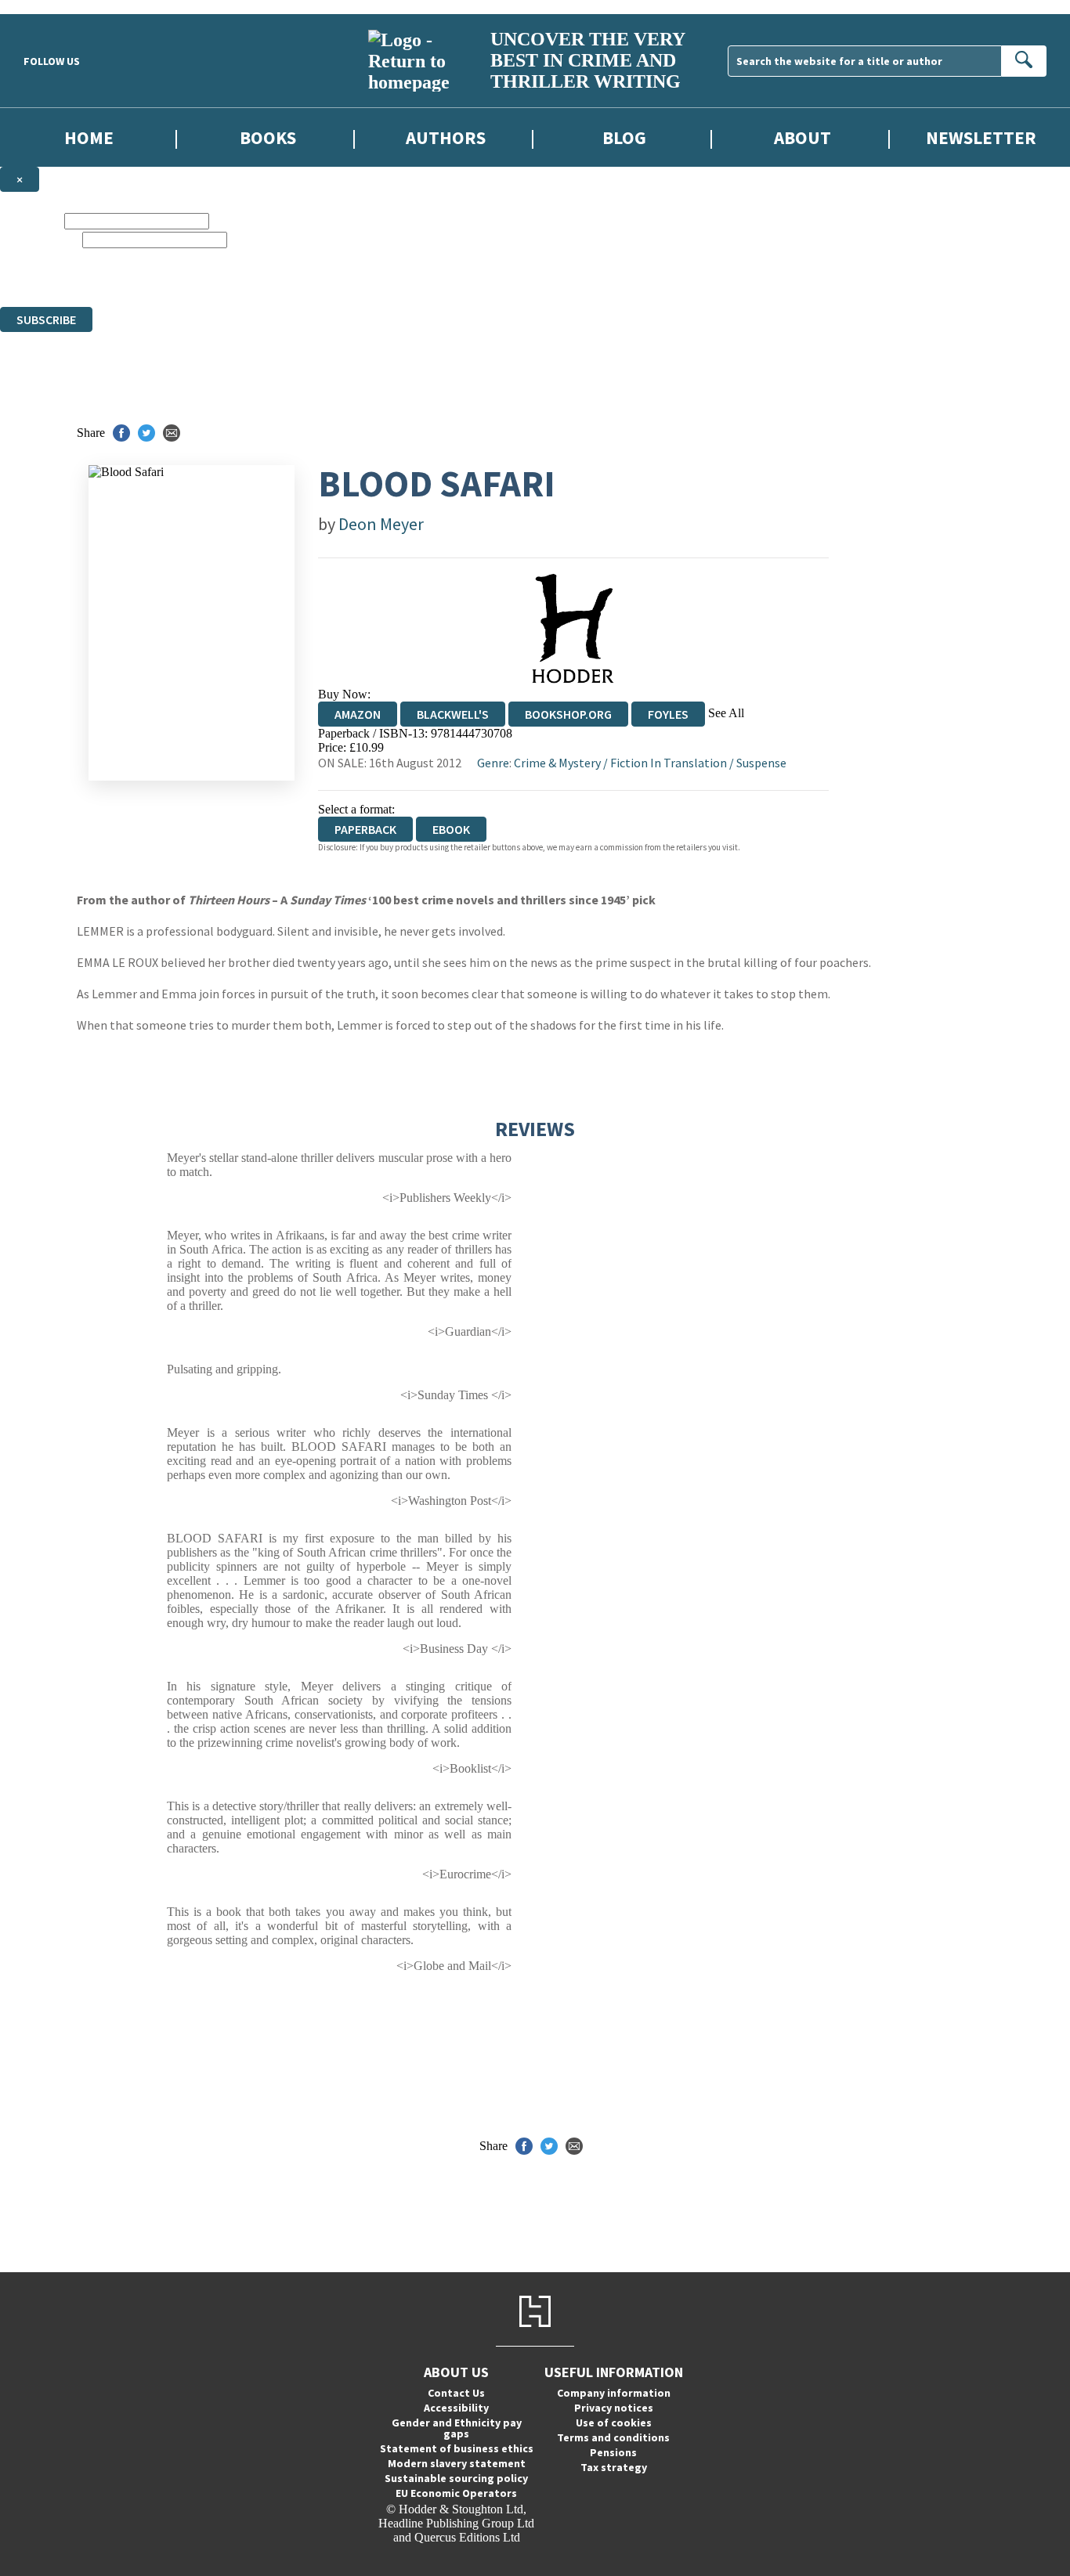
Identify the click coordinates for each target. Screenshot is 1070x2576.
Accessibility (456, 2408)
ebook (451, 829)
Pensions (613, 2452)
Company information (614, 2393)
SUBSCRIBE (46, 319)
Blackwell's (453, 714)
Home (89, 137)
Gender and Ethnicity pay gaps (457, 2428)
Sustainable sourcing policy (456, 2478)
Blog (624, 137)
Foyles (668, 714)
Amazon (358, 714)
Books (268, 137)
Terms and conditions (613, 2437)
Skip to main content (51, 7)
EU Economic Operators (456, 2493)
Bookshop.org (568, 714)
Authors (446, 137)
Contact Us (456, 2393)
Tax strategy (614, 2467)
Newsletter (981, 137)
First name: (31, 220)
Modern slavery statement (457, 2463)
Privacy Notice (535, 285)
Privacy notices (614, 2408)
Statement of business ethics (457, 2448)
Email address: (40, 239)
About (802, 137)
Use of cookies (614, 2423)
